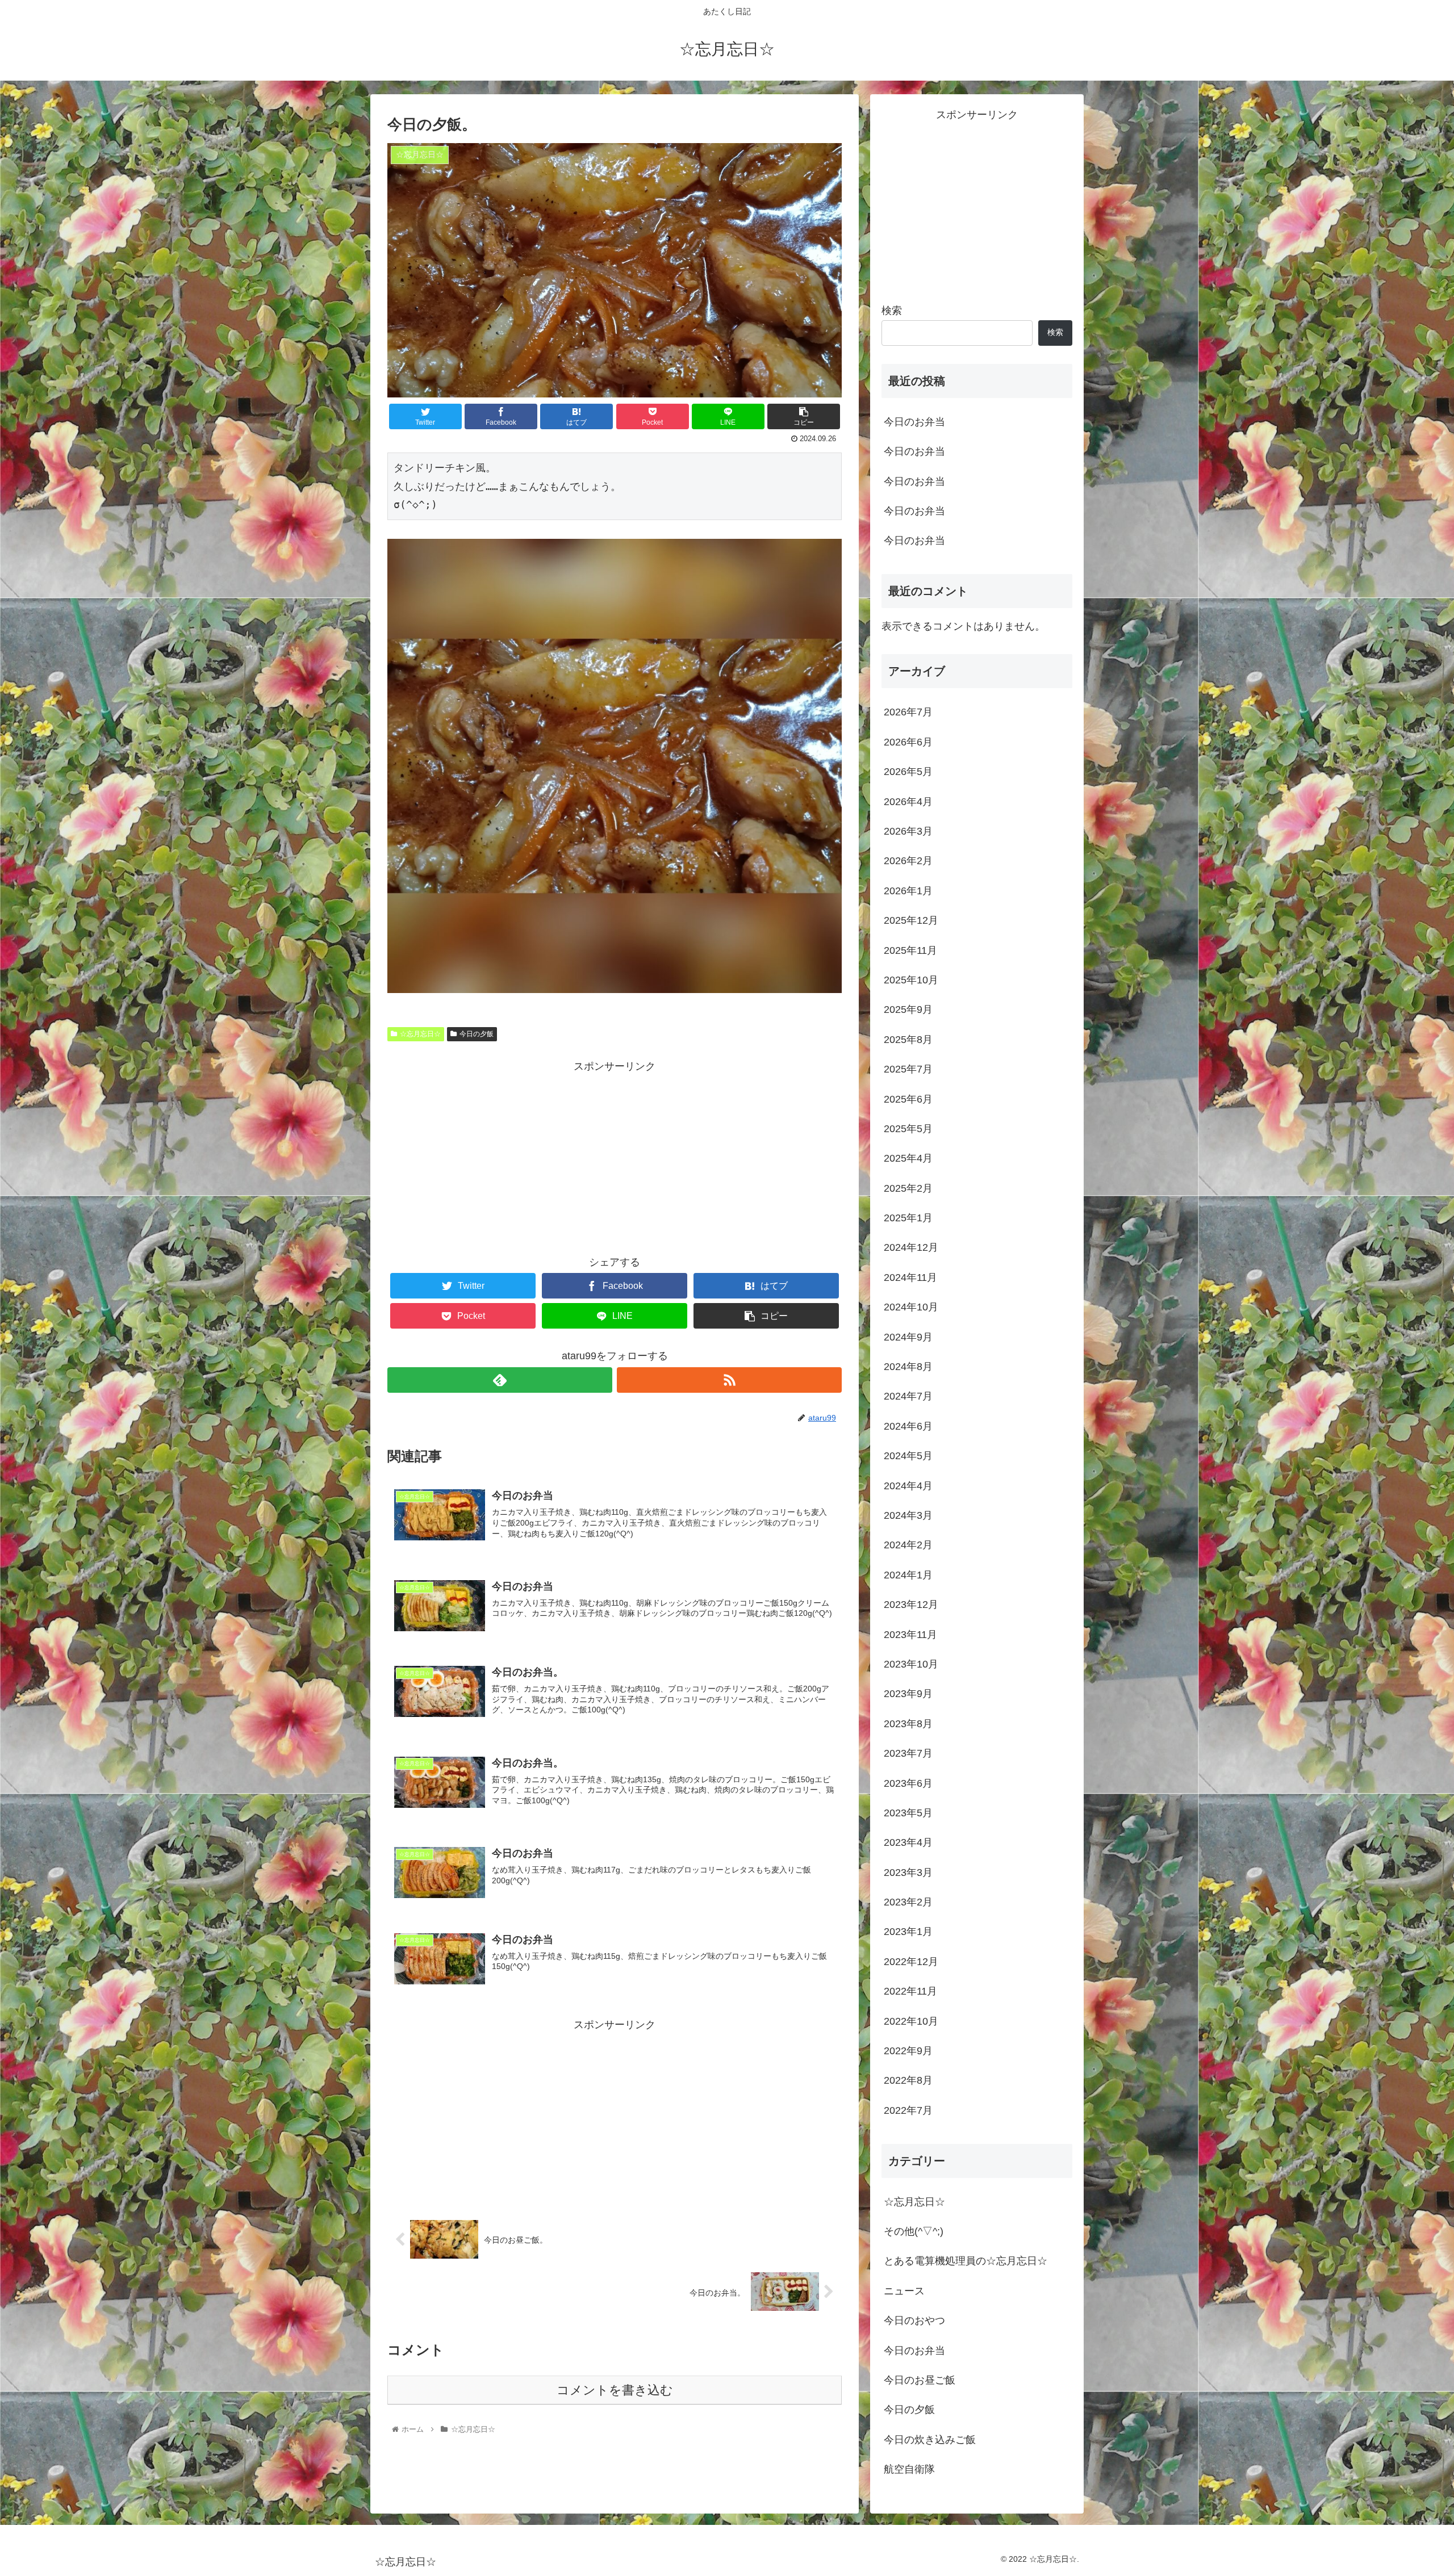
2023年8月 (908, 1723)
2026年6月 (908, 742)
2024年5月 (908, 1456)
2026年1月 (908, 890)
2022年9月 (908, 2051)
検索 (892, 311)
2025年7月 (908, 1069)
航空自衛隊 (909, 2469)
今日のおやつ (914, 2321)
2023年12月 (911, 1605)
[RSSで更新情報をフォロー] (729, 1380)
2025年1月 (908, 1218)
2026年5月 (908, 772)
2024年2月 (908, 1545)
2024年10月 (911, 1307)
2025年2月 (908, 1188)
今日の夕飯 (477, 1034)
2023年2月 (908, 1902)
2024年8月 (908, 1367)
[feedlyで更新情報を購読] (500, 1380)
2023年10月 (911, 1664)
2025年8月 (908, 1039)
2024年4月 (908, 1485)
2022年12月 (911, 1961)
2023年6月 (908, 1783)
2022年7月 (908, 2110)
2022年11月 (910, 1991)
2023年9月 (908, 1694)
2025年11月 (910, 950)
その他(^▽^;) (914, 2231)
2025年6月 (908, 1099)
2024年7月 (908, 1396)
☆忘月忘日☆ (420, 1034)
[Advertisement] (615, 1155)
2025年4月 (908, 1158)
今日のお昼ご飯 (920, 2380)
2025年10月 (911, 980)
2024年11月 (910, 1277)
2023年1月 (908, 1932)
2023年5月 (908, 1813)
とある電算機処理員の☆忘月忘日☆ (966, 2261)
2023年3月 (908, 1872)
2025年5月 (908, 1129)
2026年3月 (908, 831)
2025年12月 (911, 920)
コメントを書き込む (615, 2390)
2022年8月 (908, 2080)
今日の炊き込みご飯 (930, 2439)
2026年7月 (908, 712)
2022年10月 (911, 2021)
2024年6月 (908, 1426)
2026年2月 (908, 861)
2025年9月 (908, 1010)
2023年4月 (908, 1842)
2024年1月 (908, 1574)
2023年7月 (908, 1753)
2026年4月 (908, 801)
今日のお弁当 (914, 422)
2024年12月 (911, 1247)
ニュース (904, 2290)
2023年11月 (910, 1634)
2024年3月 (908, 1515)
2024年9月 (908, 1337)
